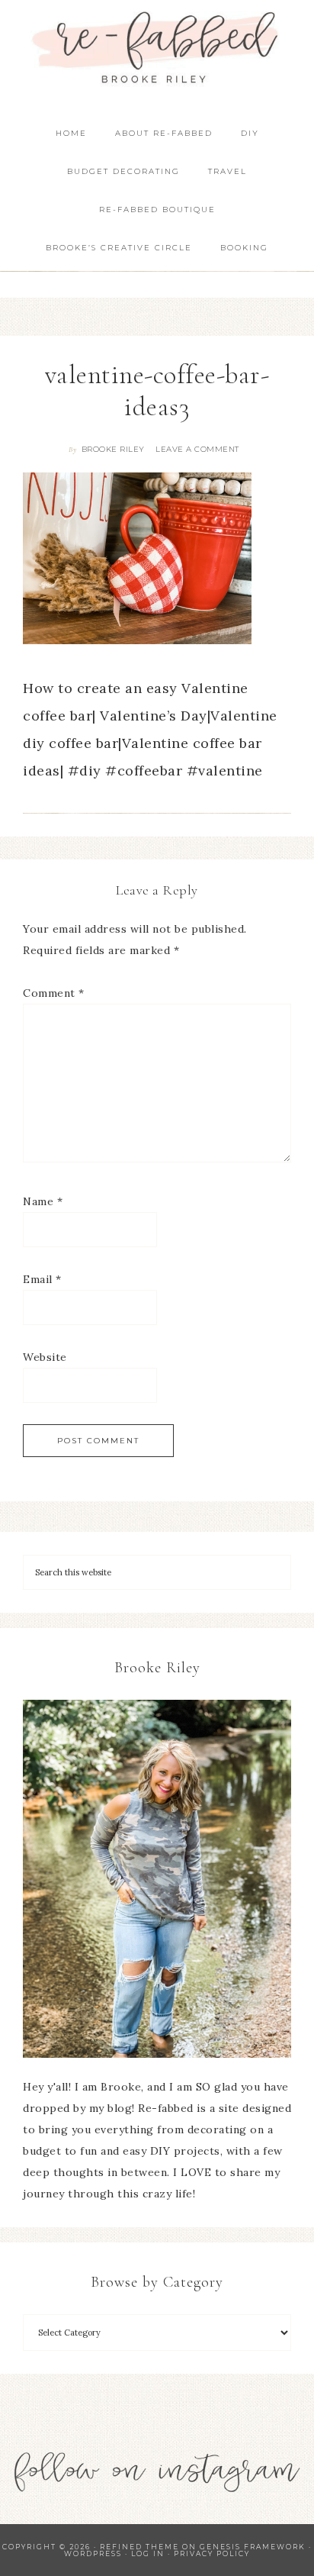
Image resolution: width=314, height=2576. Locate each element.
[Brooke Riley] (157, 1879)
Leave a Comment (197, 449)
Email (42, 1279)
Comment (54, 993)
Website (45, 1357)
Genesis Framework (253, 2547)
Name (43, 1201)
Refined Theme (139, 2547)
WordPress (93, 2553)
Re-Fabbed (157, 48)
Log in (148, 2553)
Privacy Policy (212, 2553)
